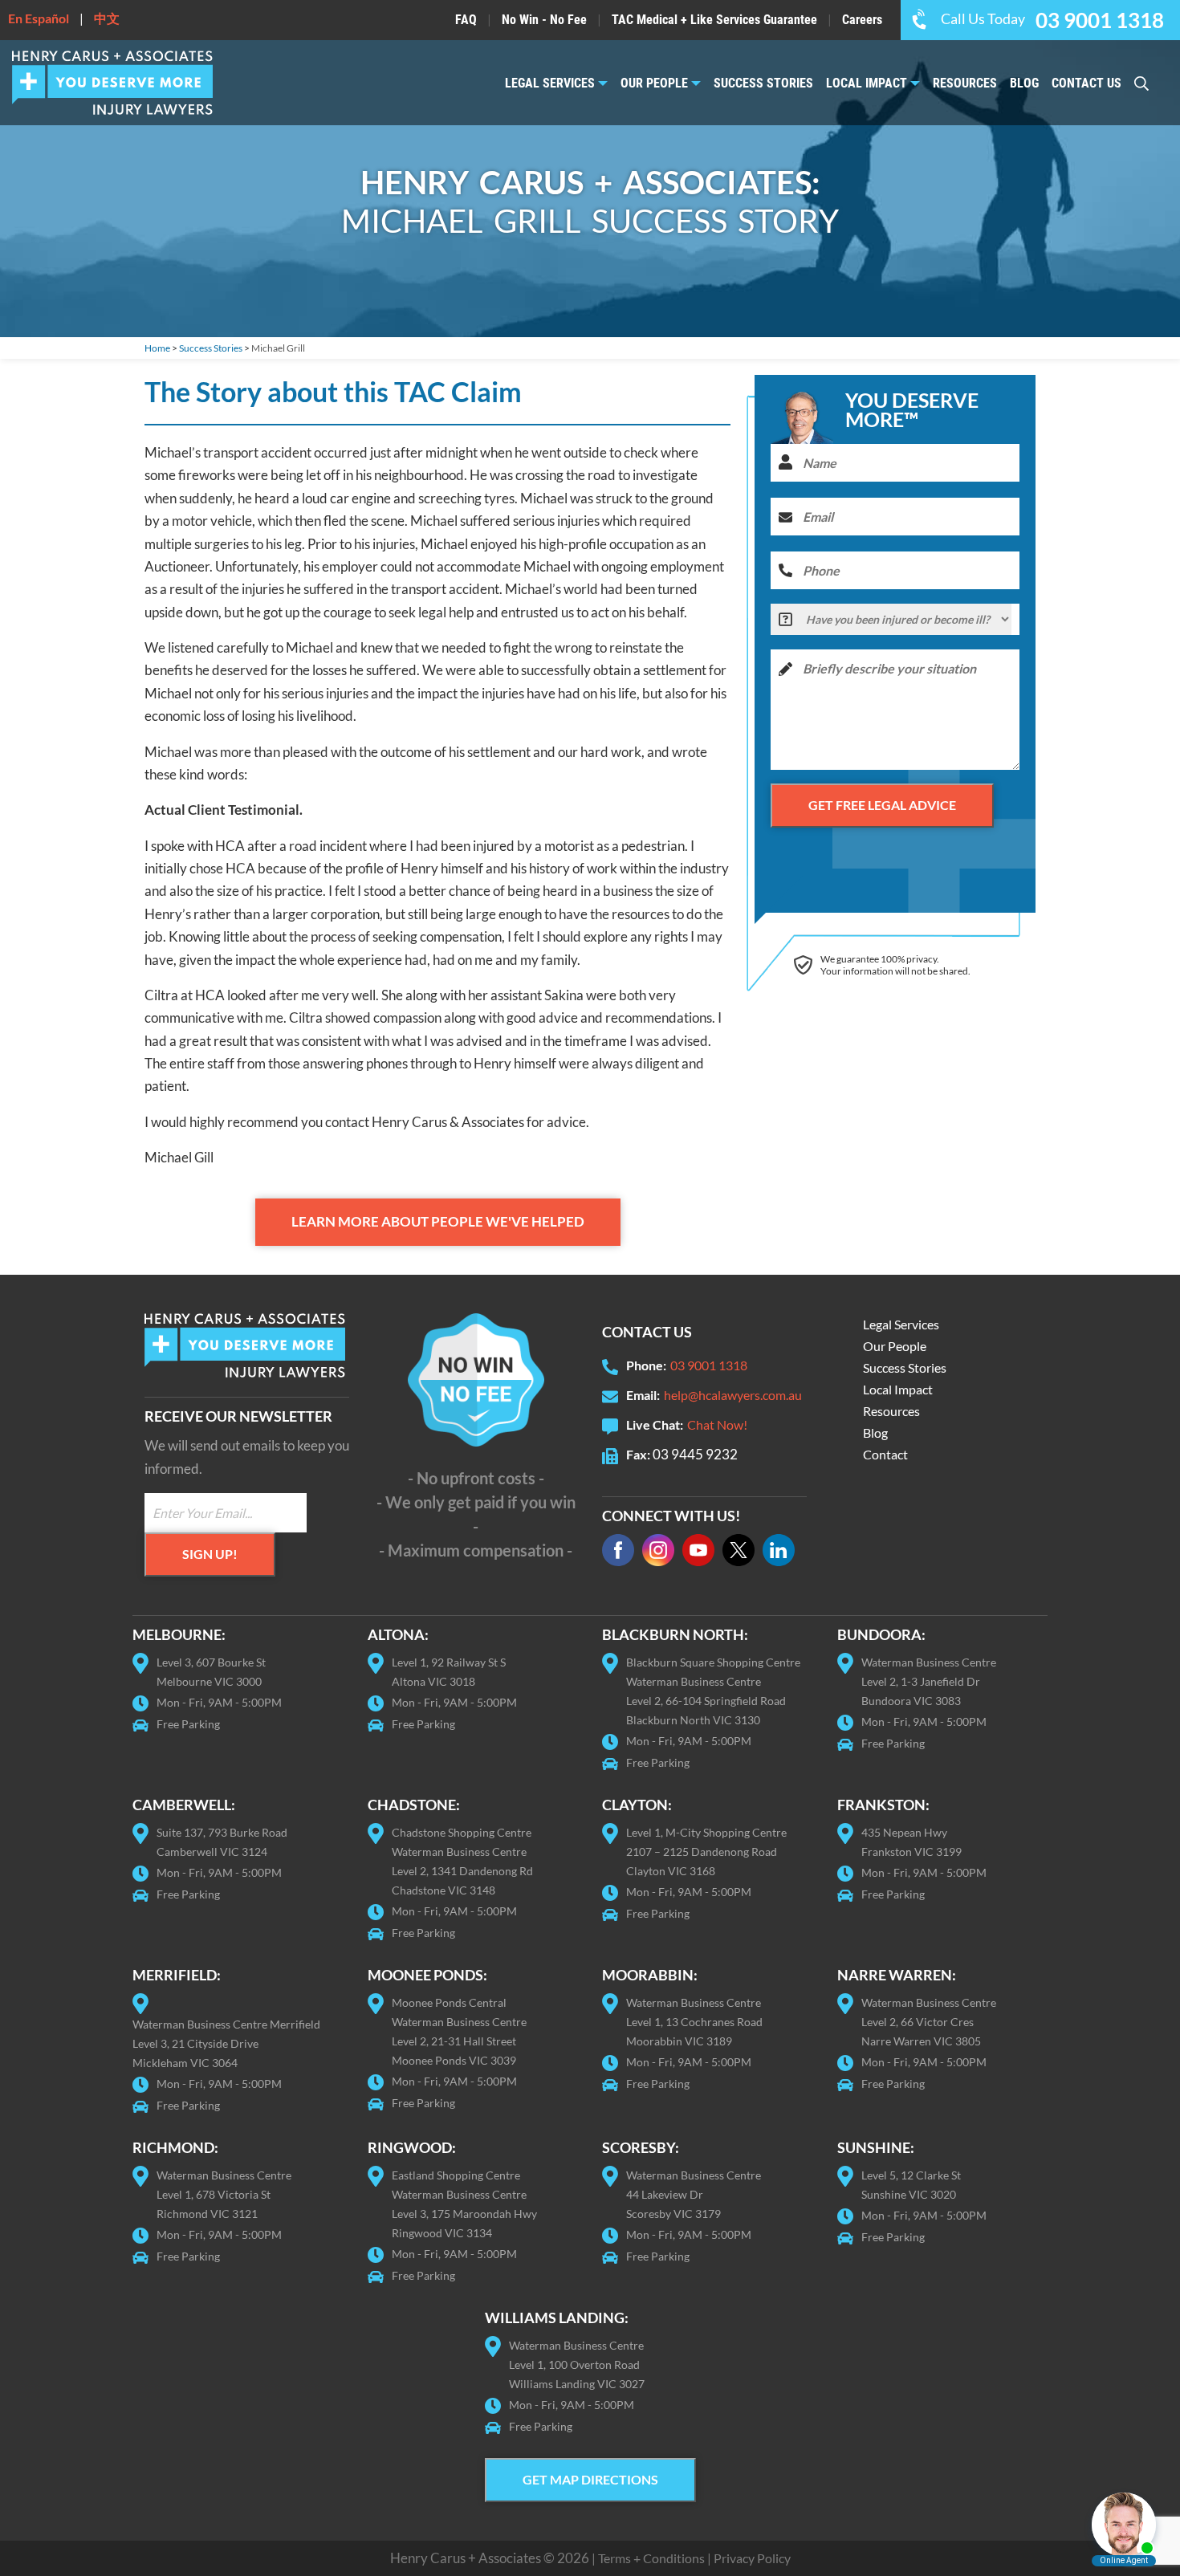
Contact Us (1086, 83)
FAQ (466, 20)
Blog (1024, 83)
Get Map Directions (590, 2479)
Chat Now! (717, 1424)
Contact (885, 1454)
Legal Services (550, 83)
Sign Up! (210, 1554)
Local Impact (867, 83)
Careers (862, 20)
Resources (965, 83)
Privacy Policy (752, 2558)
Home (157, 348)
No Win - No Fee (544, 20)
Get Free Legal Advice (882, 805)
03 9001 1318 (709, 1365)
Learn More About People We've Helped (438, 1221)
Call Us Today (1052, 18)
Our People (654, 83)
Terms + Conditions (651, 2558)
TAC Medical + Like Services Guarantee (714, 20)
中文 (107, 18)
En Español (39, 18)
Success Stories (763, 83)
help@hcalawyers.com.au (733, 1395)
